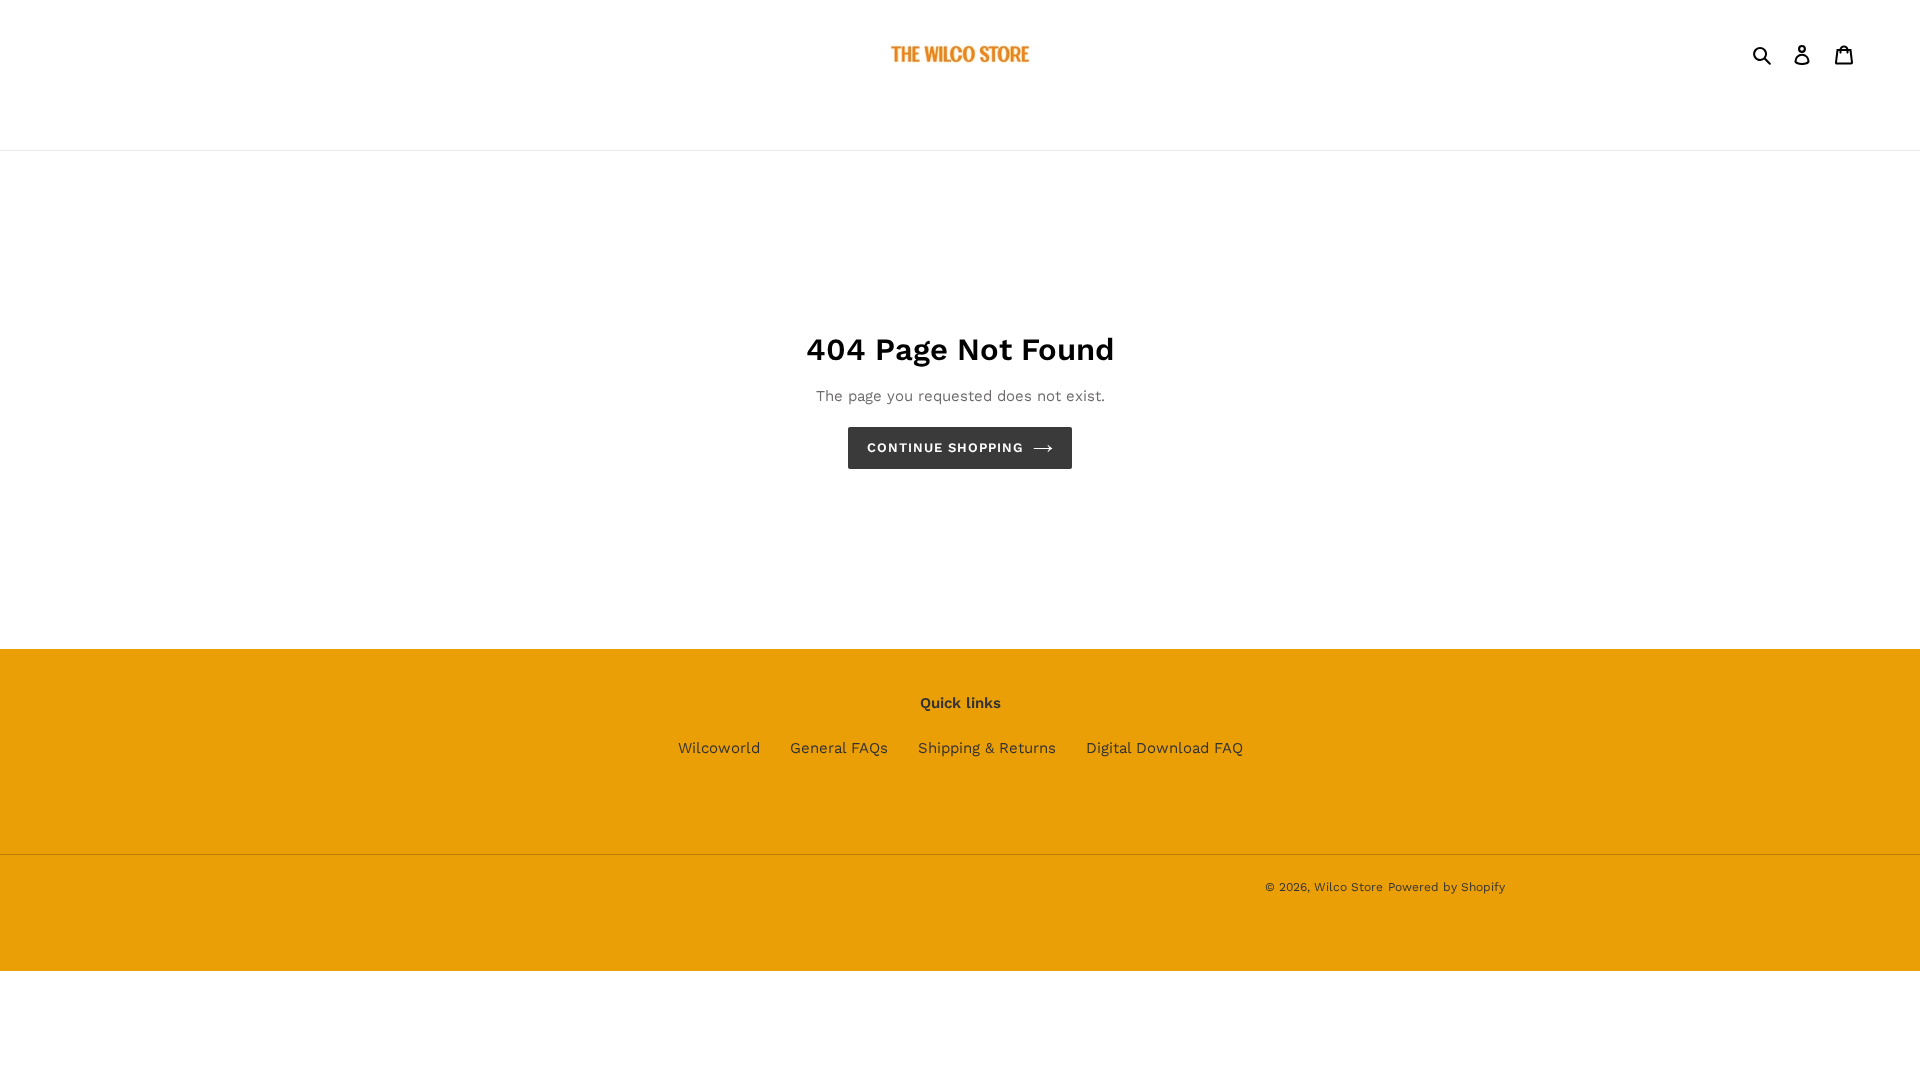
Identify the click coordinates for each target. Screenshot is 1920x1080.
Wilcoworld (719, 748)
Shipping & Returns (987, 748)
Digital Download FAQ (1164, 748)
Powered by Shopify (1446, 887)
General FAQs (839, 748)
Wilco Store (1348, 887)
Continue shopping (945, 447)
